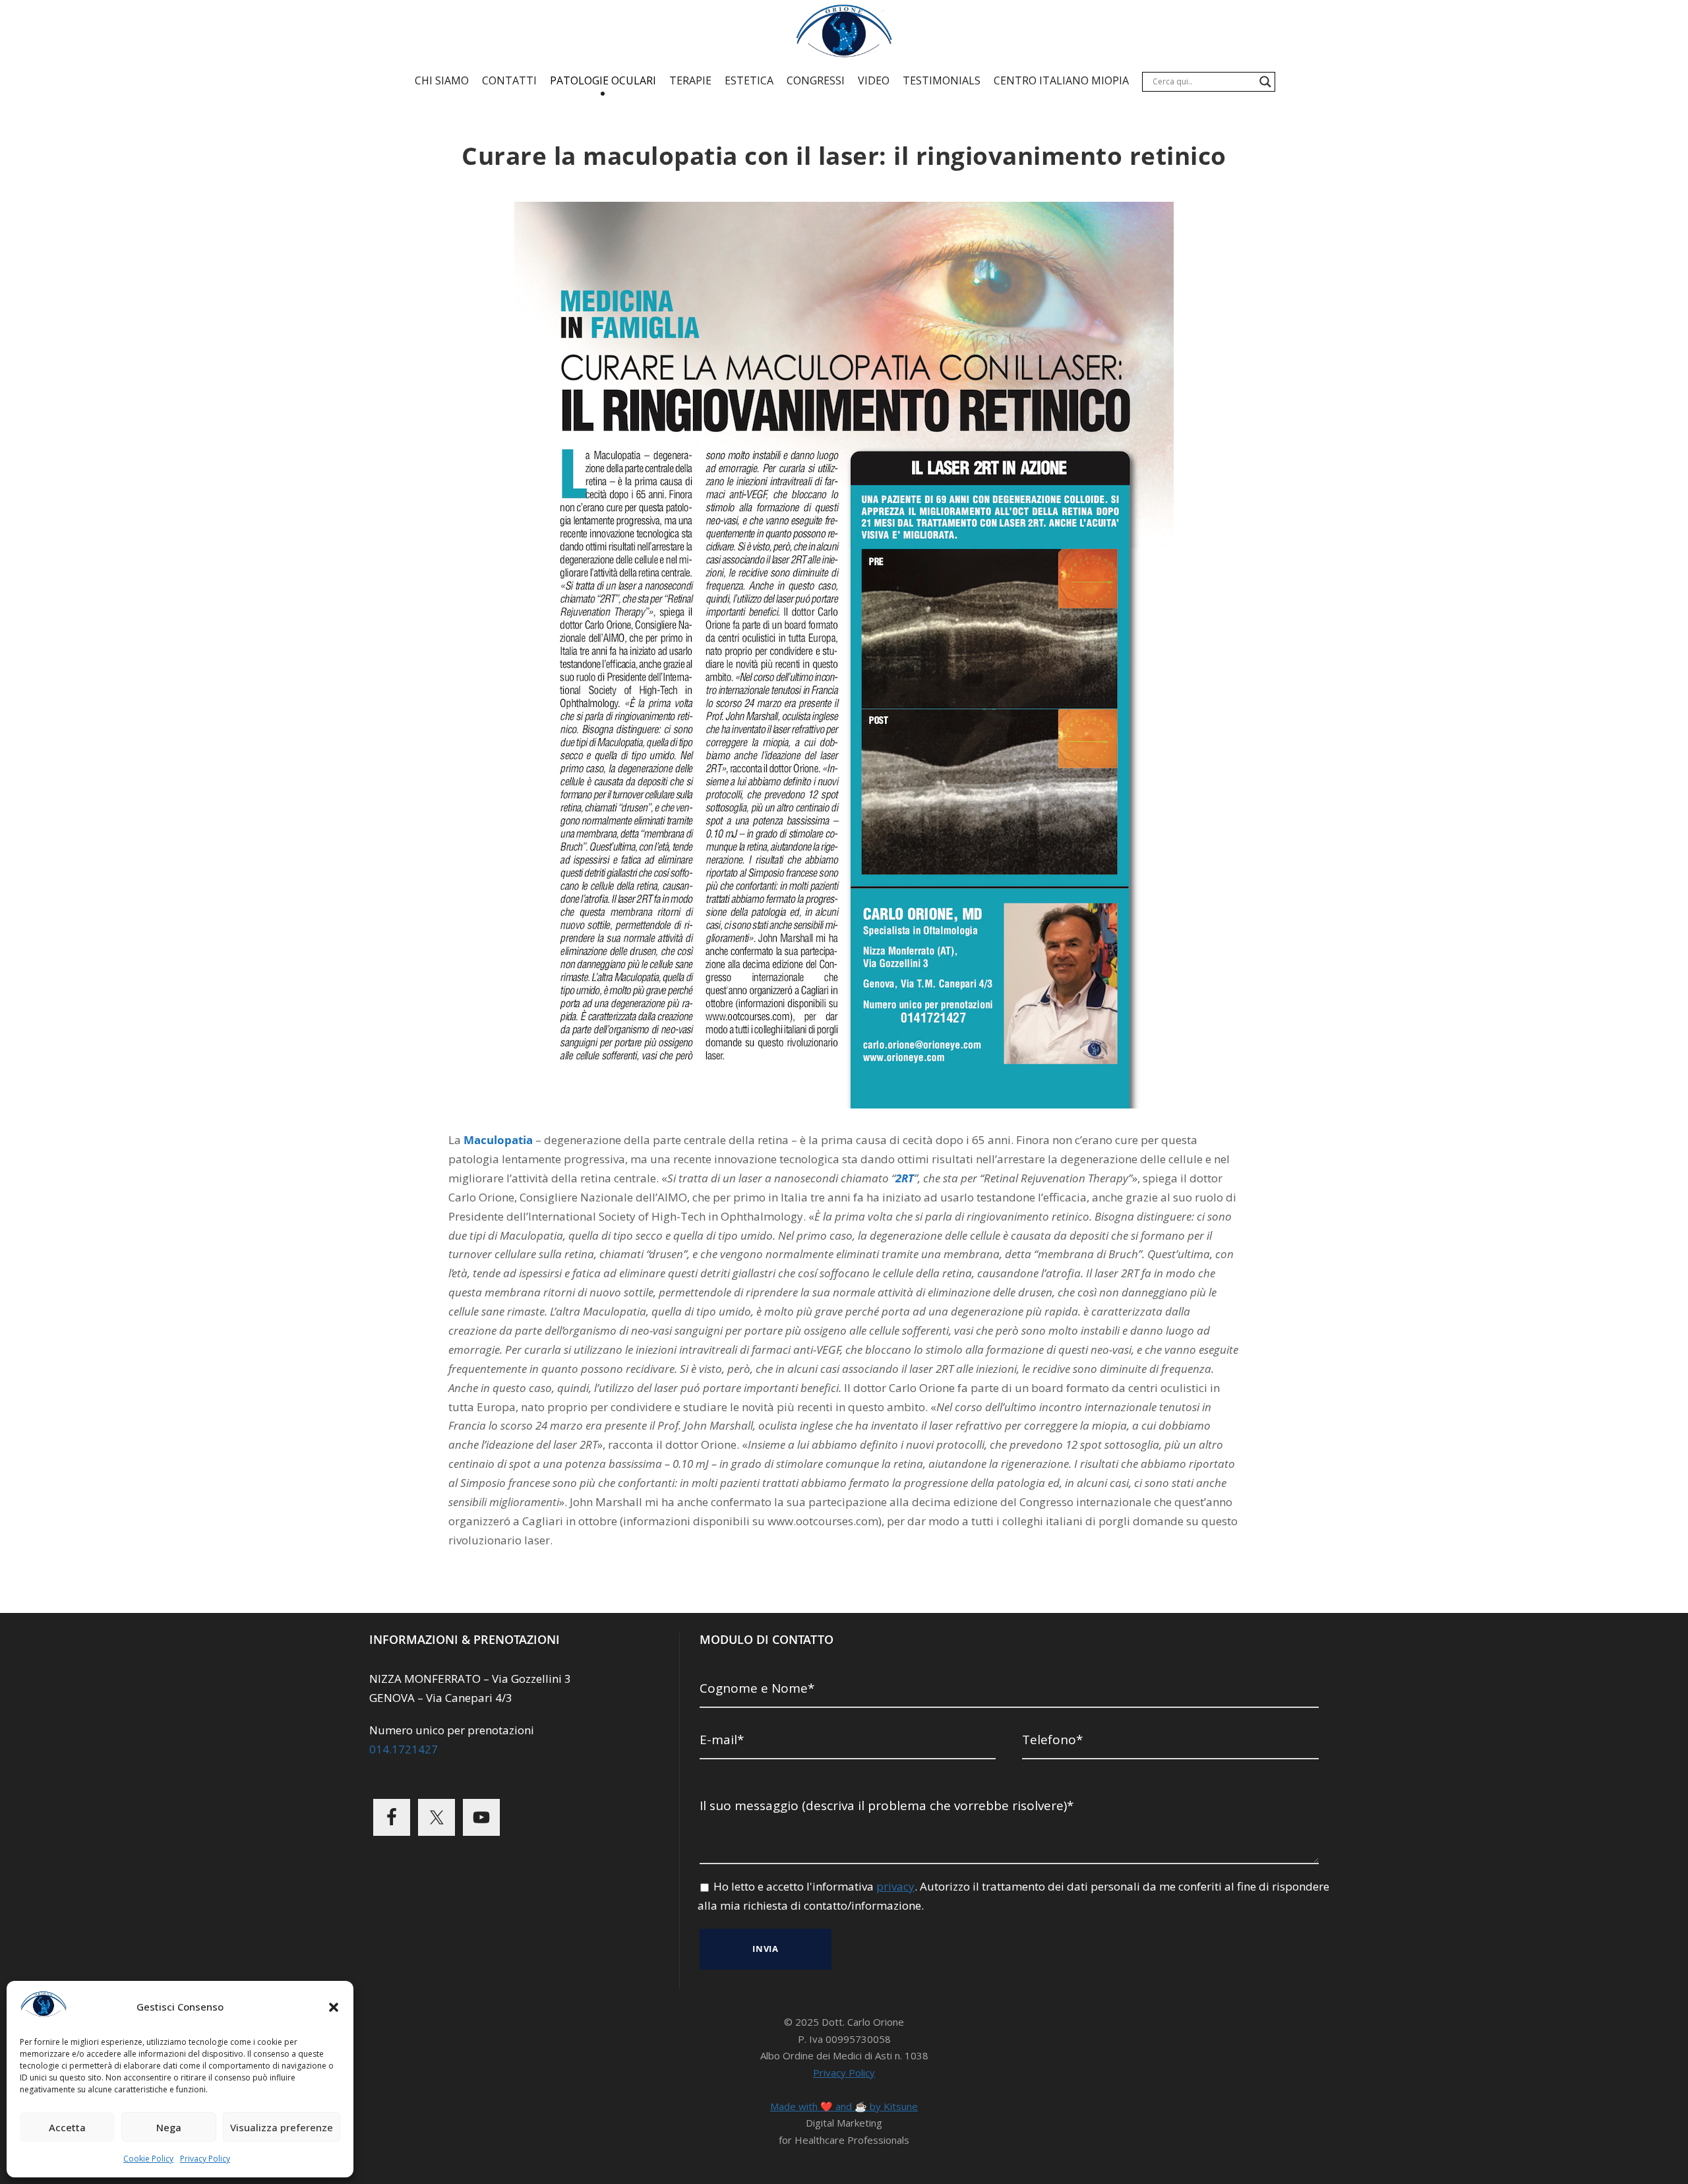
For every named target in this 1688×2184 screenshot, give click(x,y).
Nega (169, 2127)
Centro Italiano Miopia (1061, 80)
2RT (905, 1178)
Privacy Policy (205, 2159)
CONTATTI (509, 80)
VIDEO (874, 80)
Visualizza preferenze (282, 2127)
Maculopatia (498, 1140)
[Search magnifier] (1265, 82)
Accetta (67, 2127)
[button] (334, 2007)
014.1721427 (404, 1749)
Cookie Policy (148, 2159)
